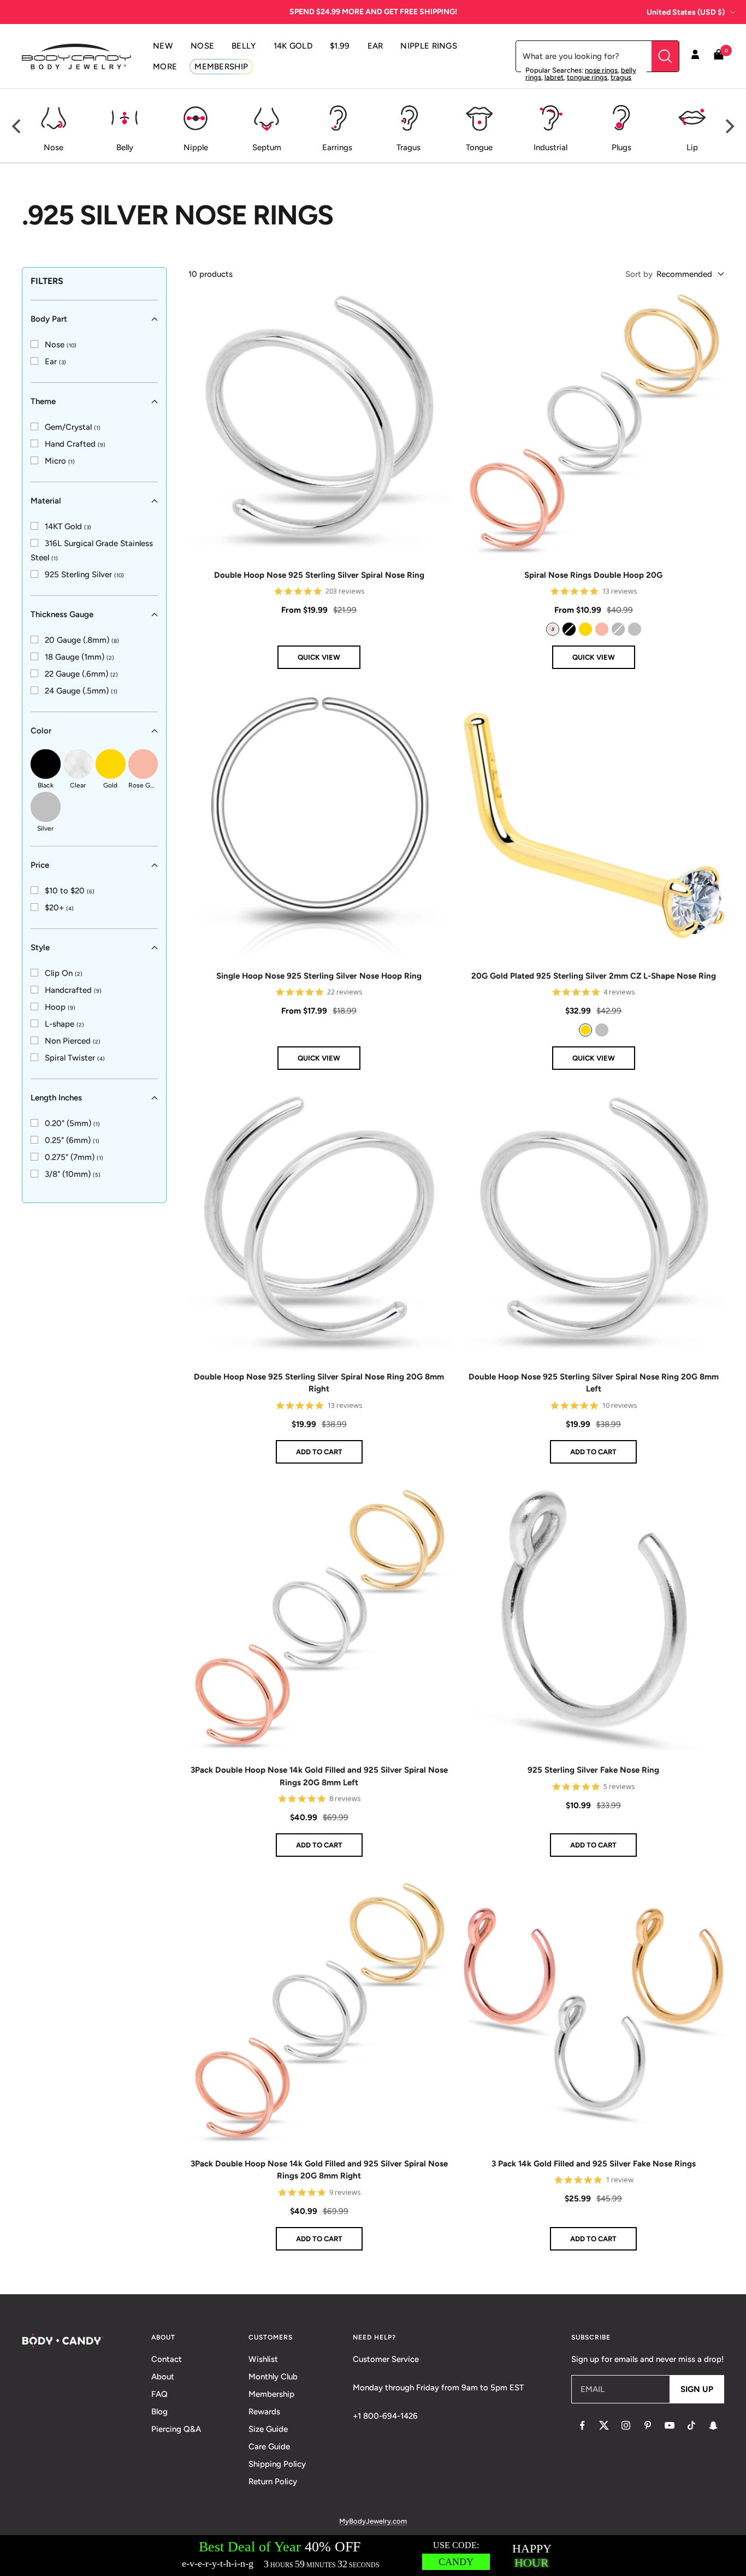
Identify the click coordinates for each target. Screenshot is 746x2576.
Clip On (64, 973)
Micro (60, 461)
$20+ (59, 908)
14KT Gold (68, 526)
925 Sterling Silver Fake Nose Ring (593, 1770)
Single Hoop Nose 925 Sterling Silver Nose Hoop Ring (319, 976)
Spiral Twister (75, 1058)
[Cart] (719, 57)
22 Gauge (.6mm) (81, 674)
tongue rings (587, 77)
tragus (621, 77)
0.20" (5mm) (72, 1123)
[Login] (695, 56)
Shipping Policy (277, 2464)
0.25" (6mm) (72, 1140)
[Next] (729, 126)
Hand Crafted (75, 444)
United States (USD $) (686, 12)
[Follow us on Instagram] (626, 2425)
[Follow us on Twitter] (604, 2425)
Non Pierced (73, 1041)
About (163, 2377)
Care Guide (269, 2447)
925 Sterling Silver (84, 575)
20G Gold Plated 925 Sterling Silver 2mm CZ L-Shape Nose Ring (594, 976)
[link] (54, 345)
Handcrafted (73, 990)
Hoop (60, 1007)
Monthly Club (273, 2377)
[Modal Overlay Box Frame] (373, 2556)
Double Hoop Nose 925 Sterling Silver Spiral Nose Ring (319, 575)
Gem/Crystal (73, 427)
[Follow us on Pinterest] (648, 2425)
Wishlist (263, 2359)
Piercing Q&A (176, 2429)
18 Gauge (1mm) (79, 657)
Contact (167, 2359)
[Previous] (17, 126)
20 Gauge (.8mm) (82, 640)
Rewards (264, 2412)
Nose (61, 345)
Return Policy (273, 2482)
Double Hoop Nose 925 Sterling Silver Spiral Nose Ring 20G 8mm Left (594, 1383)
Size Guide (268, 2429)
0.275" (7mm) (74, 1157)
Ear (55, 362)
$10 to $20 (70, 891)
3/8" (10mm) (73, 1174)
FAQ (159, 2394)
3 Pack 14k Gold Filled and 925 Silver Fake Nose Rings (594, 2164)
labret (554, 77)
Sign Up (697, 2389)
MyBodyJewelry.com (373, 2521)
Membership (271, 2394)
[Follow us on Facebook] (582, 2425)
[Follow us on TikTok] (691, 2425)
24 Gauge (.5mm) (81, 691)
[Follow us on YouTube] (670, 2425)
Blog (159, 2412)
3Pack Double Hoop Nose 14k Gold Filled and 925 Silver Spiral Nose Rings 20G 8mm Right (319, 2170)
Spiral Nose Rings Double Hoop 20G (593, 575)
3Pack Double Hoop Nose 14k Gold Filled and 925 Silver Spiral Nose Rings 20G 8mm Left (319, 1776)
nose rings (601, 70)
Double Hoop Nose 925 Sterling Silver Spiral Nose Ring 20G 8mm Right (319, 1383)
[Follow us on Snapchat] (713, 2425)
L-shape (64, 1024)
